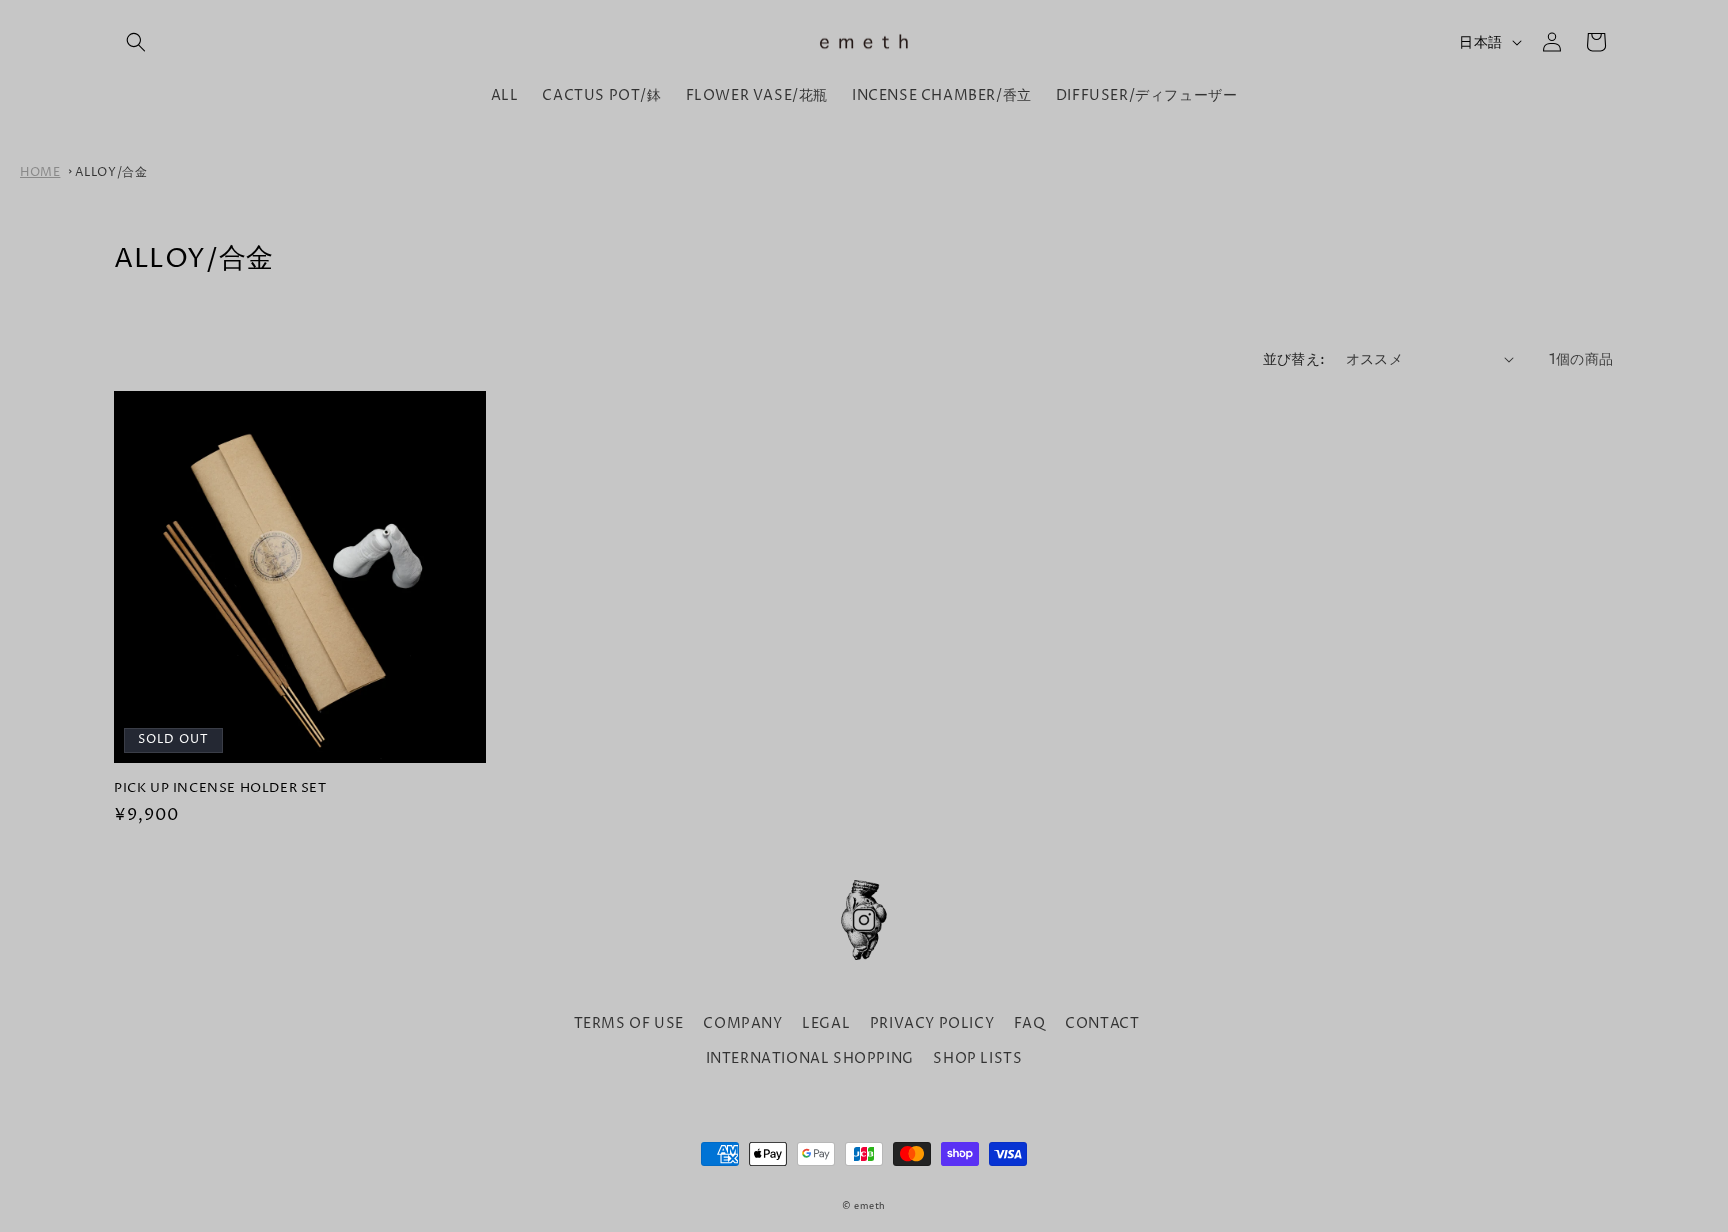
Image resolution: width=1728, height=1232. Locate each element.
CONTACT (1102, 1023)
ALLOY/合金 (111, 172)
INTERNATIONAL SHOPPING (810, 1058)
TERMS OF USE (629, 1023)
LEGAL (826, 1023)
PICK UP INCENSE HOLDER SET (220, 788)
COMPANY (742, 1023)
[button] (136, 42)
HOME (40, 172)
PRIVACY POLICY (932, 1023)
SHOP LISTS (977, 1058)
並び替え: (1294, 359)
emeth (870, 1206)
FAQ (1030, 1023)
